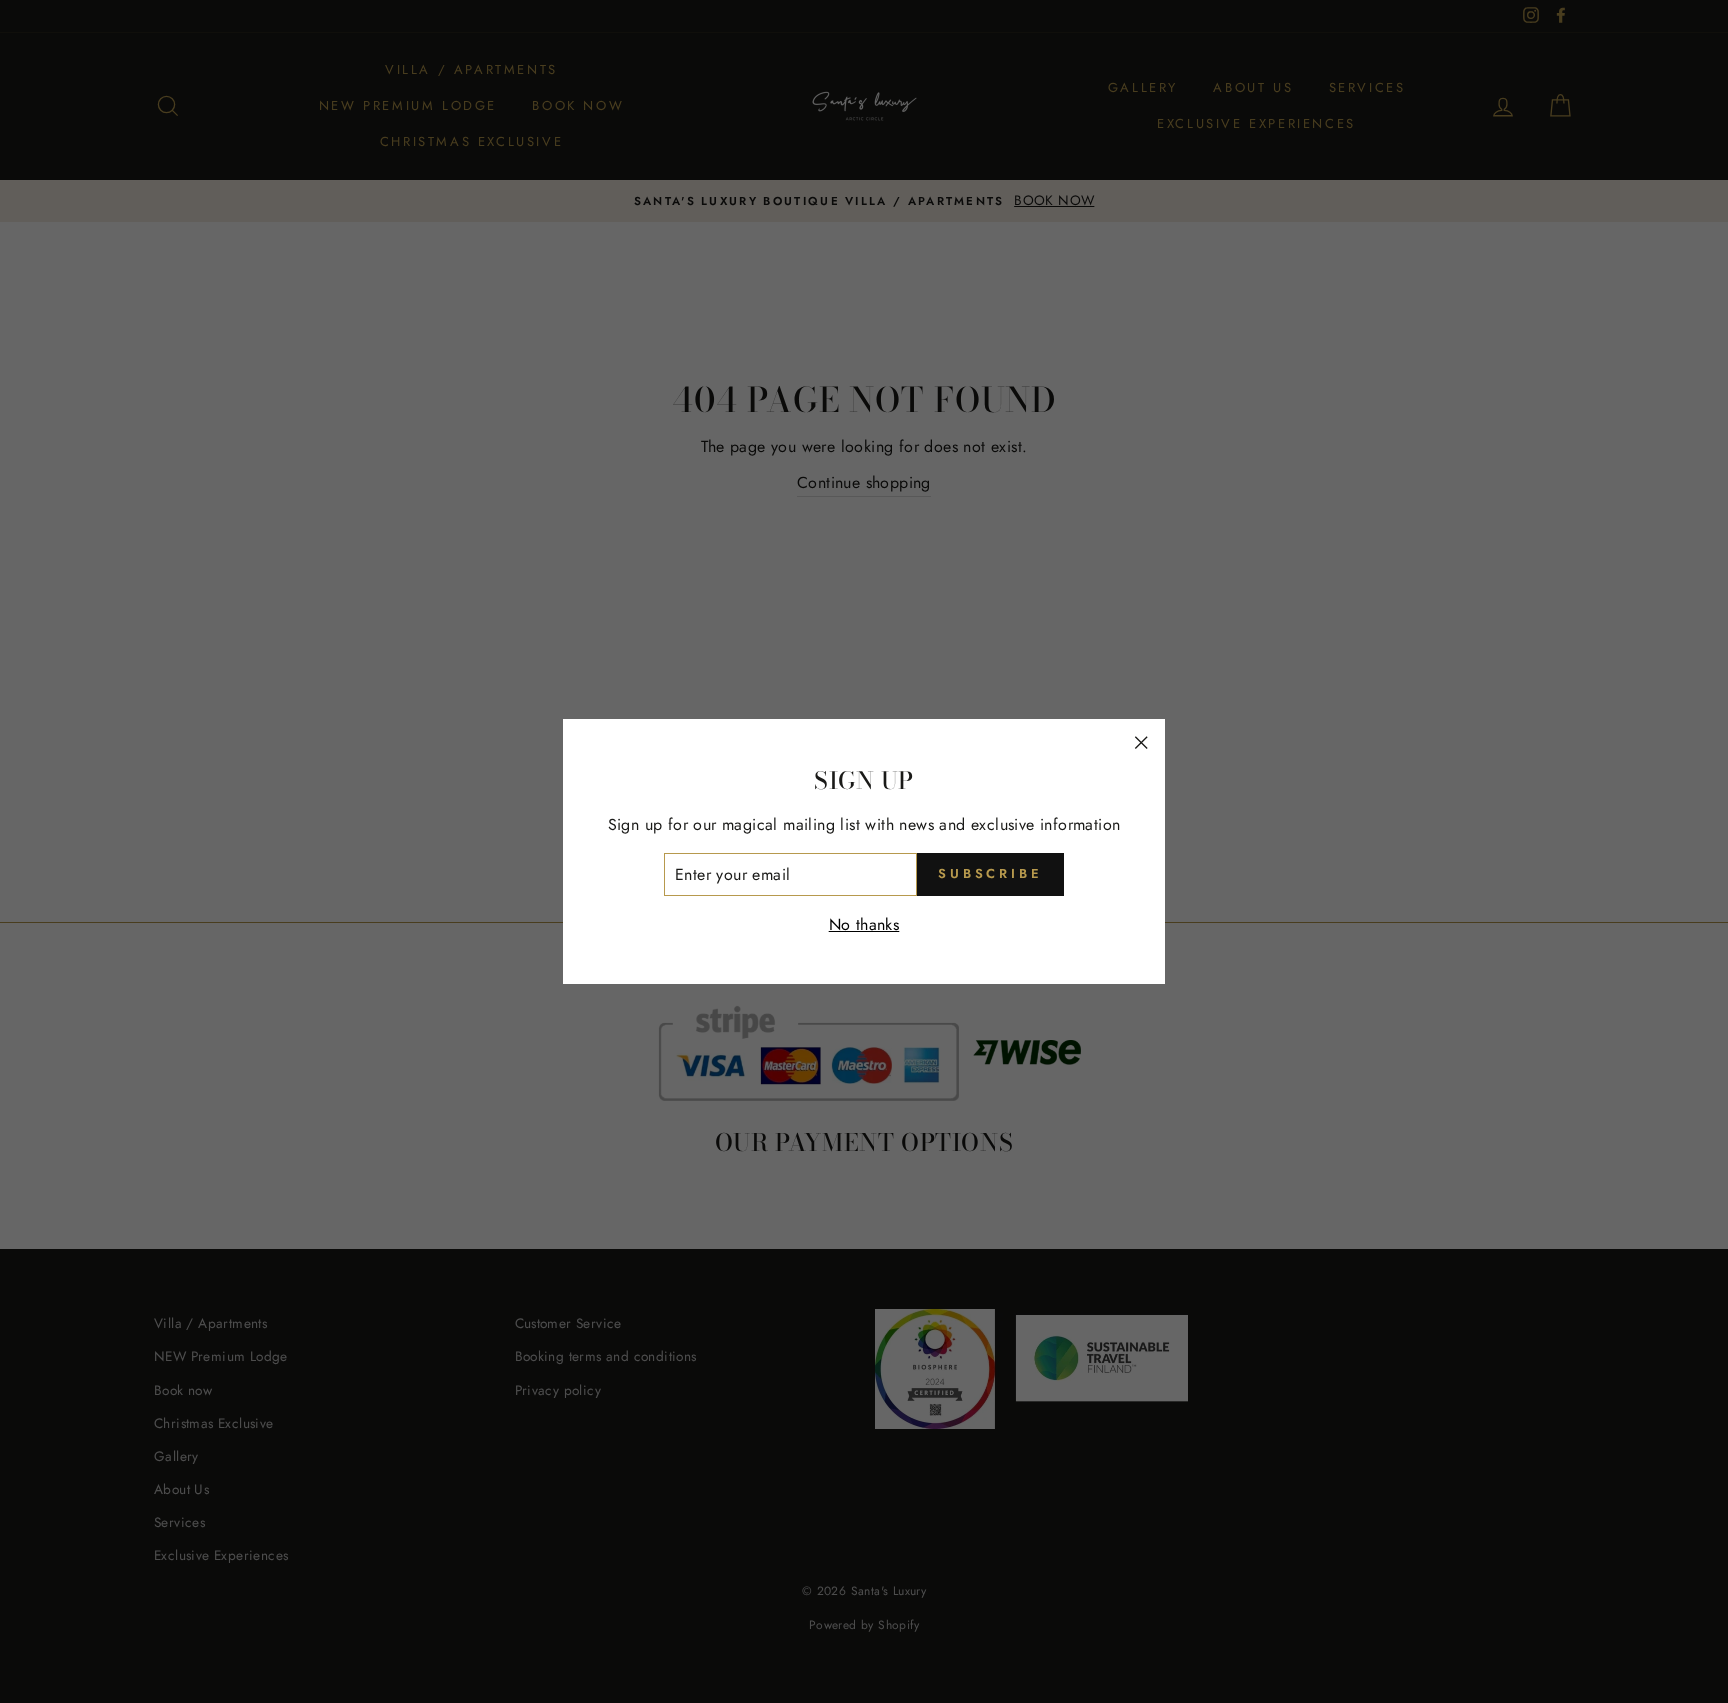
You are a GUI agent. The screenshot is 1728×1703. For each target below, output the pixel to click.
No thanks (864, 924)
